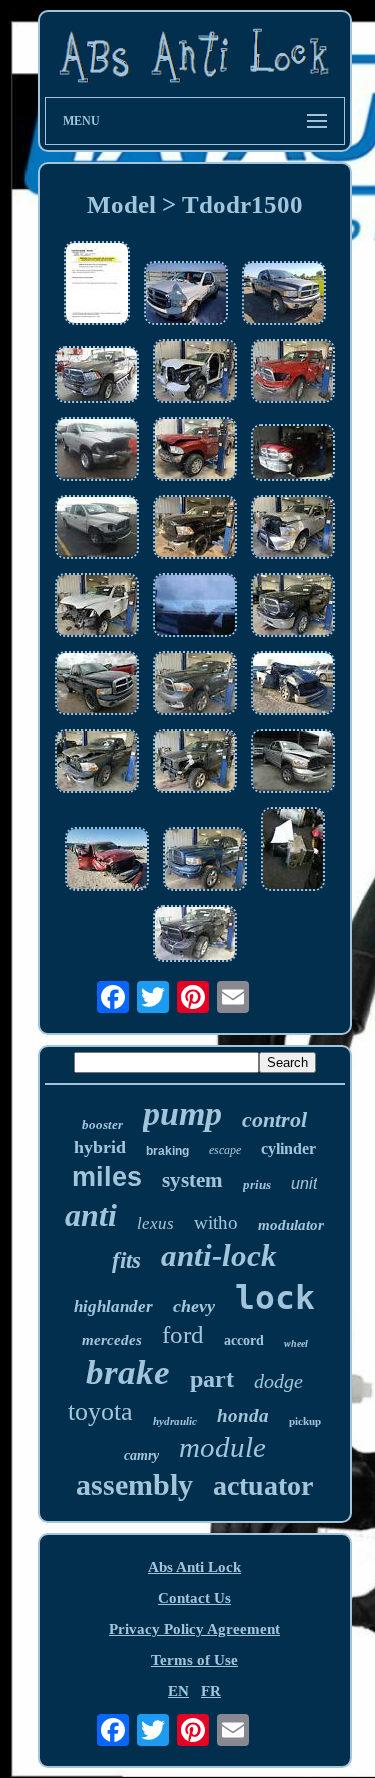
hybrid (100, 1147)
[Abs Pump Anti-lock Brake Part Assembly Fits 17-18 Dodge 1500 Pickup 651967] (195, 373)
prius (257, 1184)
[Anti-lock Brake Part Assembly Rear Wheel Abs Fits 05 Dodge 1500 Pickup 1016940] (97, 685)
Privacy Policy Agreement (194, 1629)
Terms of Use (194, 1660)
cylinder (288, 1148)
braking (167, 1151)
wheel (296, 1343)
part (212, 1379)
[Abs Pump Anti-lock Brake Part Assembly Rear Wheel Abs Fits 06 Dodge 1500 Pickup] (97, 285)
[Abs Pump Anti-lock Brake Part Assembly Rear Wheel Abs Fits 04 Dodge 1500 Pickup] (186, 295)
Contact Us (194, 1598)
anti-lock (219, 1255)
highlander (113, 1306)
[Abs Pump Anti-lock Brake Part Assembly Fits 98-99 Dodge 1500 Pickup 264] (195, 607)
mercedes (112, 1340)
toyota (100, 1411)
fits (126, 1260)
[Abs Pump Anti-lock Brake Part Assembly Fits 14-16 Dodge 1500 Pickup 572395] (195, 935)
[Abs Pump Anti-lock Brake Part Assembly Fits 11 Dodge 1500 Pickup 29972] (293, 851)
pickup (305, 1421)
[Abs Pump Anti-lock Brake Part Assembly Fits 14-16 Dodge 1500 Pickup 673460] (195, 529)
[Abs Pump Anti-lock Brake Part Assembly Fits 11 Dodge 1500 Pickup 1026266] (97, 451)
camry (141, 1455)
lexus (155, 1223)
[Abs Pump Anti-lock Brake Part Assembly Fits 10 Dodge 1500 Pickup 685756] (293, 373)
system (192, 1180)
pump (182, 1113)
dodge (278, 1381)
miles (107, 1177)
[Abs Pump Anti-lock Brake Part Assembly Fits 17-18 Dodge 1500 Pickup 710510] (293, 607)
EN (178, 1691)
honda (243, 1415)
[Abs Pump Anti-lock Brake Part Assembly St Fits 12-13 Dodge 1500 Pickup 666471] (195, 685)
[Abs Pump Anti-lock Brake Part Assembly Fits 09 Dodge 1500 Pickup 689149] (293, 529)
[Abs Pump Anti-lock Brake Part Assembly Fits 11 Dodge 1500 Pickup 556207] (97, 376)
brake (128, 1372)
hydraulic (175, 1421)
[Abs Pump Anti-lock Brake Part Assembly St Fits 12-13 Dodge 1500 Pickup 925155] (293, 685)
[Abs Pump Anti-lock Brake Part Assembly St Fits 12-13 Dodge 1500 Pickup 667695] (97, 763)
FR (211, 1691)
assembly (134, 1484)
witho (216, 1222)
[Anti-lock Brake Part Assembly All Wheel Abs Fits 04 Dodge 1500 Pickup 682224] (205, 861)
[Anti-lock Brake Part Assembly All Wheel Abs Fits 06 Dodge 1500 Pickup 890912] (293, 763)
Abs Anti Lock (194, 1567)
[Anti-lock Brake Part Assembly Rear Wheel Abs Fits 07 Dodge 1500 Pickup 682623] (195, 763)
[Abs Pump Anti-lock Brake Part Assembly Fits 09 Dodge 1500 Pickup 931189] (107, 861)
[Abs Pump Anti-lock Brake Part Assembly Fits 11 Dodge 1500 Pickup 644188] (293, 454)
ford (183, 1334)
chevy (194, 1306)
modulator (291, 1225)
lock (275, 1297)
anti (91, 1215)
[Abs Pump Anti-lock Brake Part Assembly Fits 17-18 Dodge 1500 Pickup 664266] (97, 607)
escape (225, 1150)
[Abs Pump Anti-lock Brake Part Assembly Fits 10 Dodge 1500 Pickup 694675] (195, 451)
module (222, 1447)
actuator (263, 1485)
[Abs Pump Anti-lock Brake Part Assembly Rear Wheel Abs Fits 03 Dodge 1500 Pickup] (284, 295)
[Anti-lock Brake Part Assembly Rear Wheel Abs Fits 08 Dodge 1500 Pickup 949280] (97, 529)
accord (244, 1340)
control (274, 1119)
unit (304, 1183)
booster (102, 1124)
